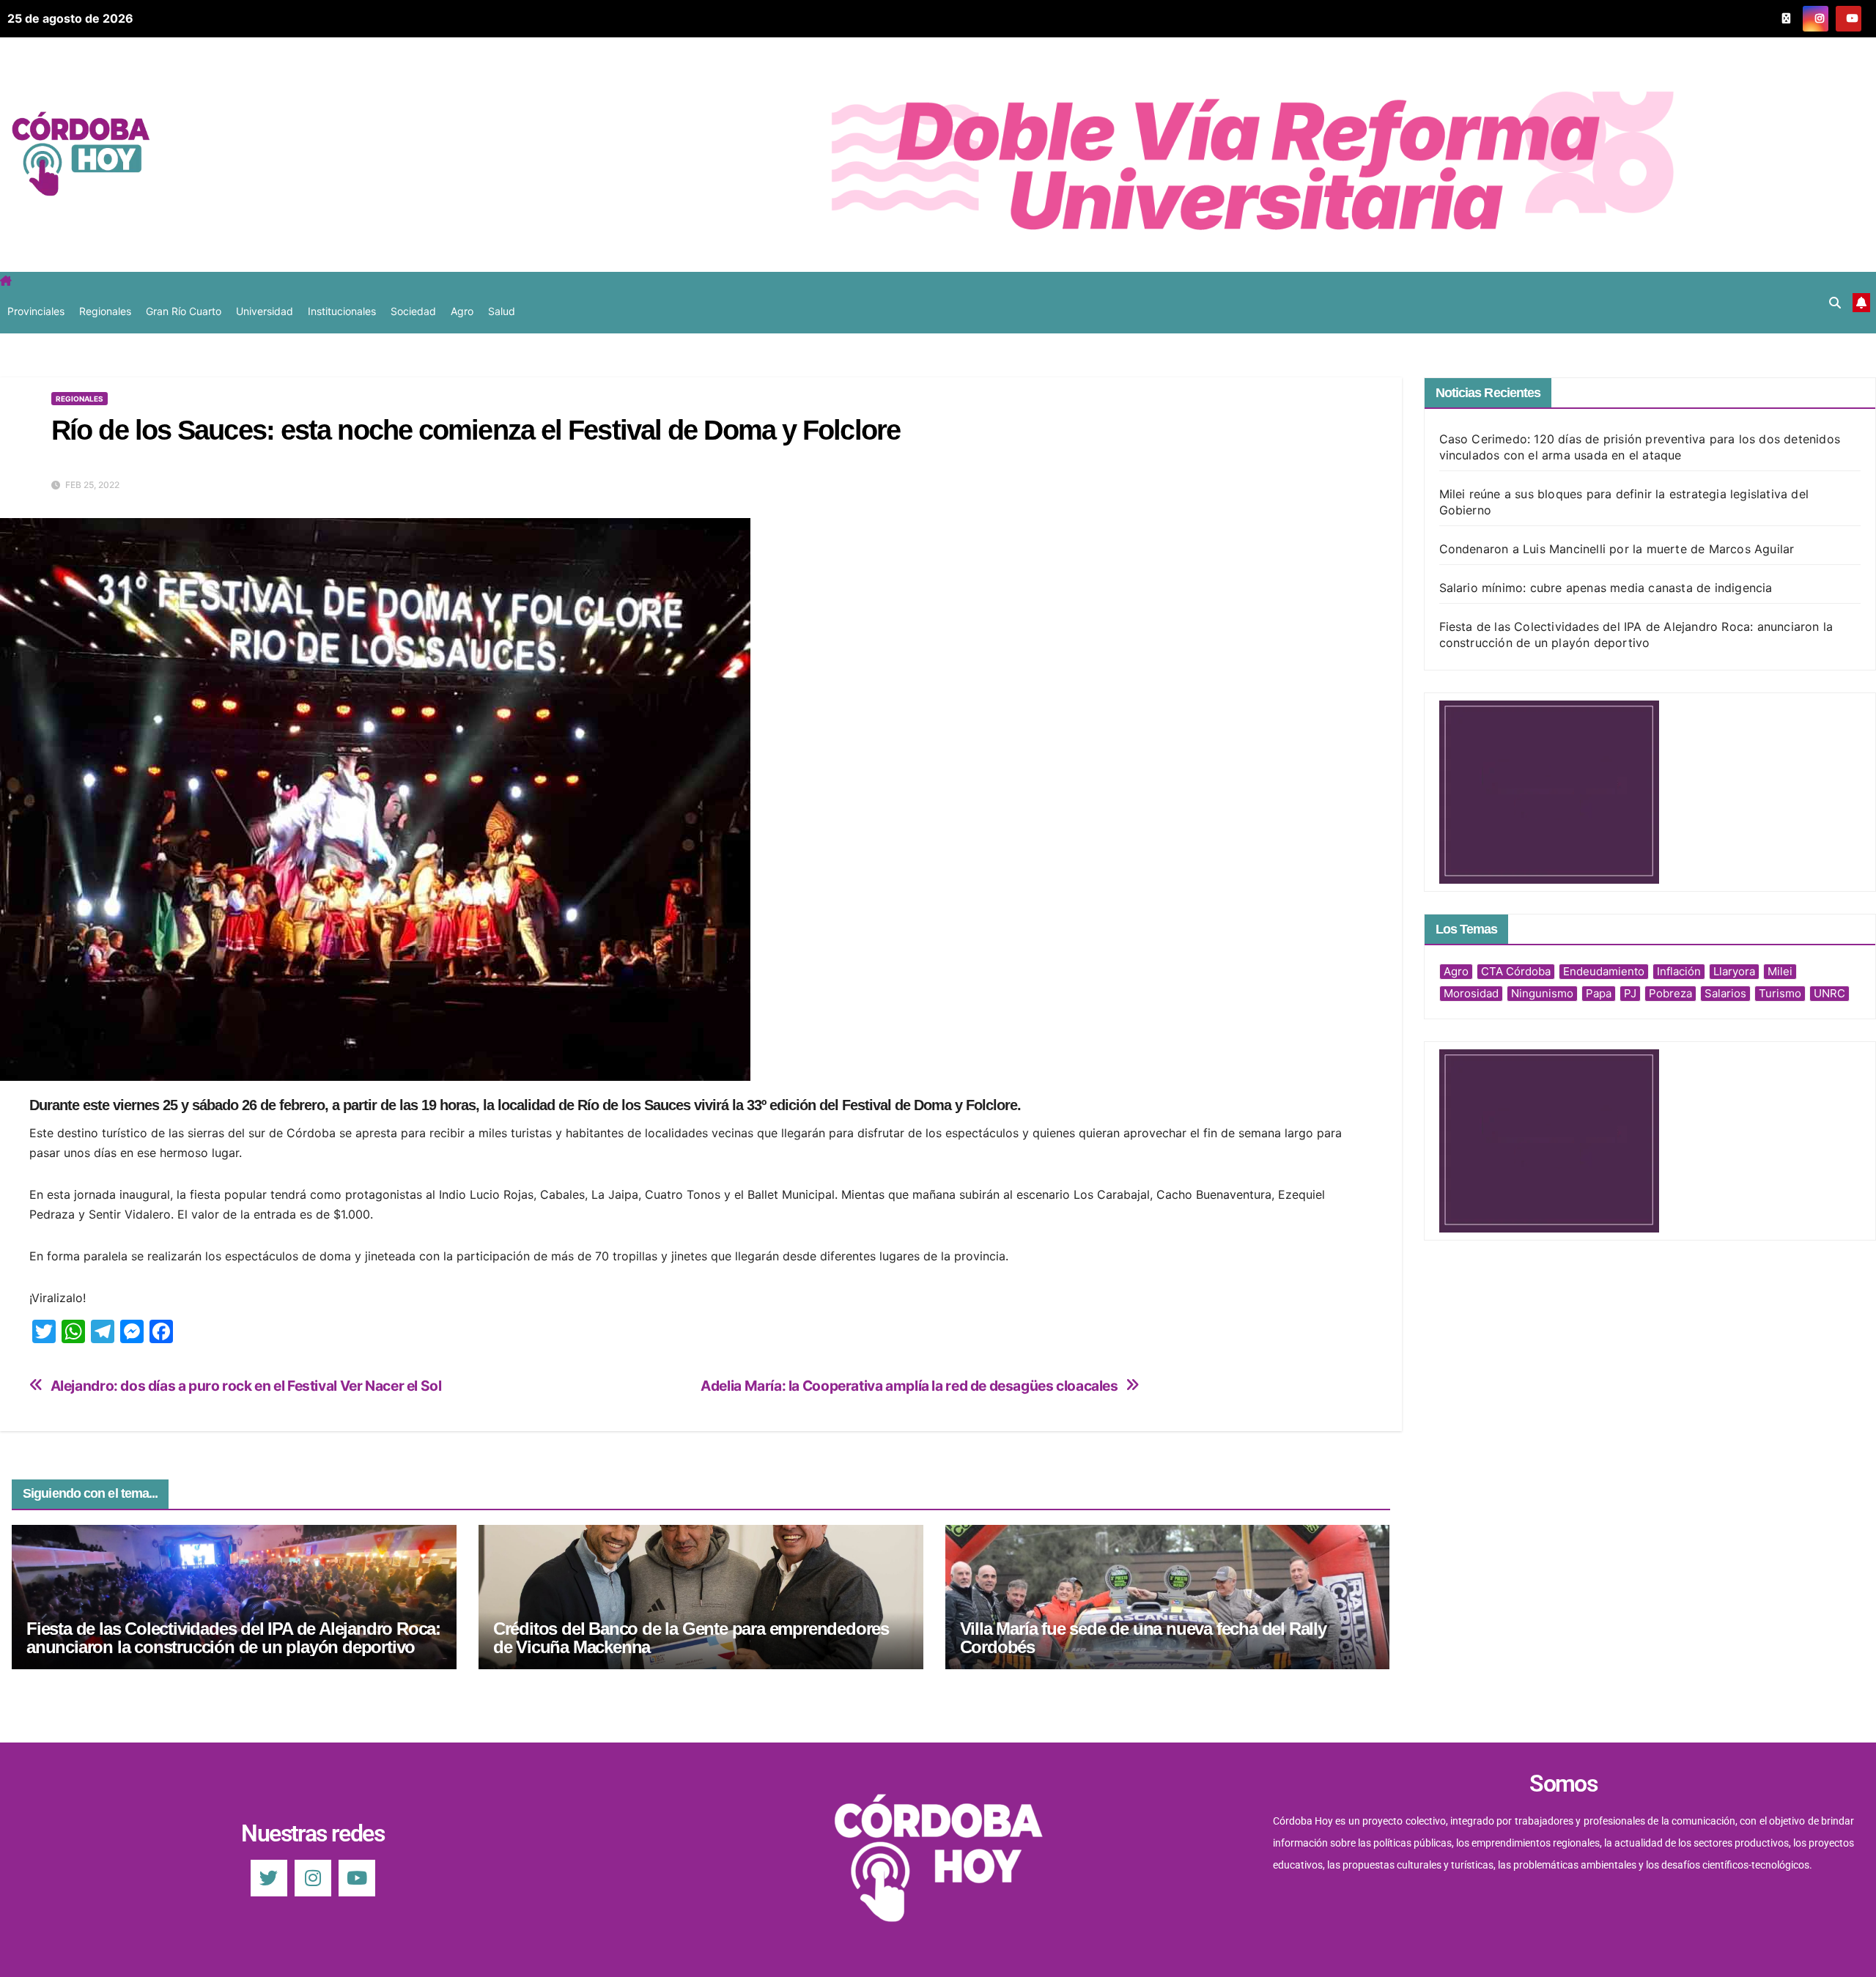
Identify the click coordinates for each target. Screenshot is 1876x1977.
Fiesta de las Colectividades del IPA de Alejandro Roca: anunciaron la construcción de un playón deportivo (233, 1638)
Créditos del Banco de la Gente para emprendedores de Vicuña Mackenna (691, 1638)
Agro (462, 311)
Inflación (1679, 971)
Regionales (105, 311)
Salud (502, 311)
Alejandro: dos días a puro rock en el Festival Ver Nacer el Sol (246, 1386)
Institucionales (342, 311)
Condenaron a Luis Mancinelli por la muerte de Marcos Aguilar (1617, 549)
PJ (1630, 993)
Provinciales (36, 311)
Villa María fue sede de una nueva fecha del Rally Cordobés (1143, 1638)
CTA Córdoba (1516, 971)
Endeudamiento (1604, 971)
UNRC (1829, 993)
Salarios (1725, 993)
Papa (1599, 993)
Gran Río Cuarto (184, 311)
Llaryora (1734, 971)
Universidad (265, 311)
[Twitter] (269, 1878)
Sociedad (413, 311)
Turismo (1780, 993)
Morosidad (1471, 993)
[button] (1835, 303)
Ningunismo (1542, 993)
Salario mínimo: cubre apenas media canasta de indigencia (1606, 588)
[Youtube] (357, 1878)
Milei (1780, 971)
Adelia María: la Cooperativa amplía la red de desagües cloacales (909, 1386)
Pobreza (1670, 993)
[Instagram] (313, 1878)
